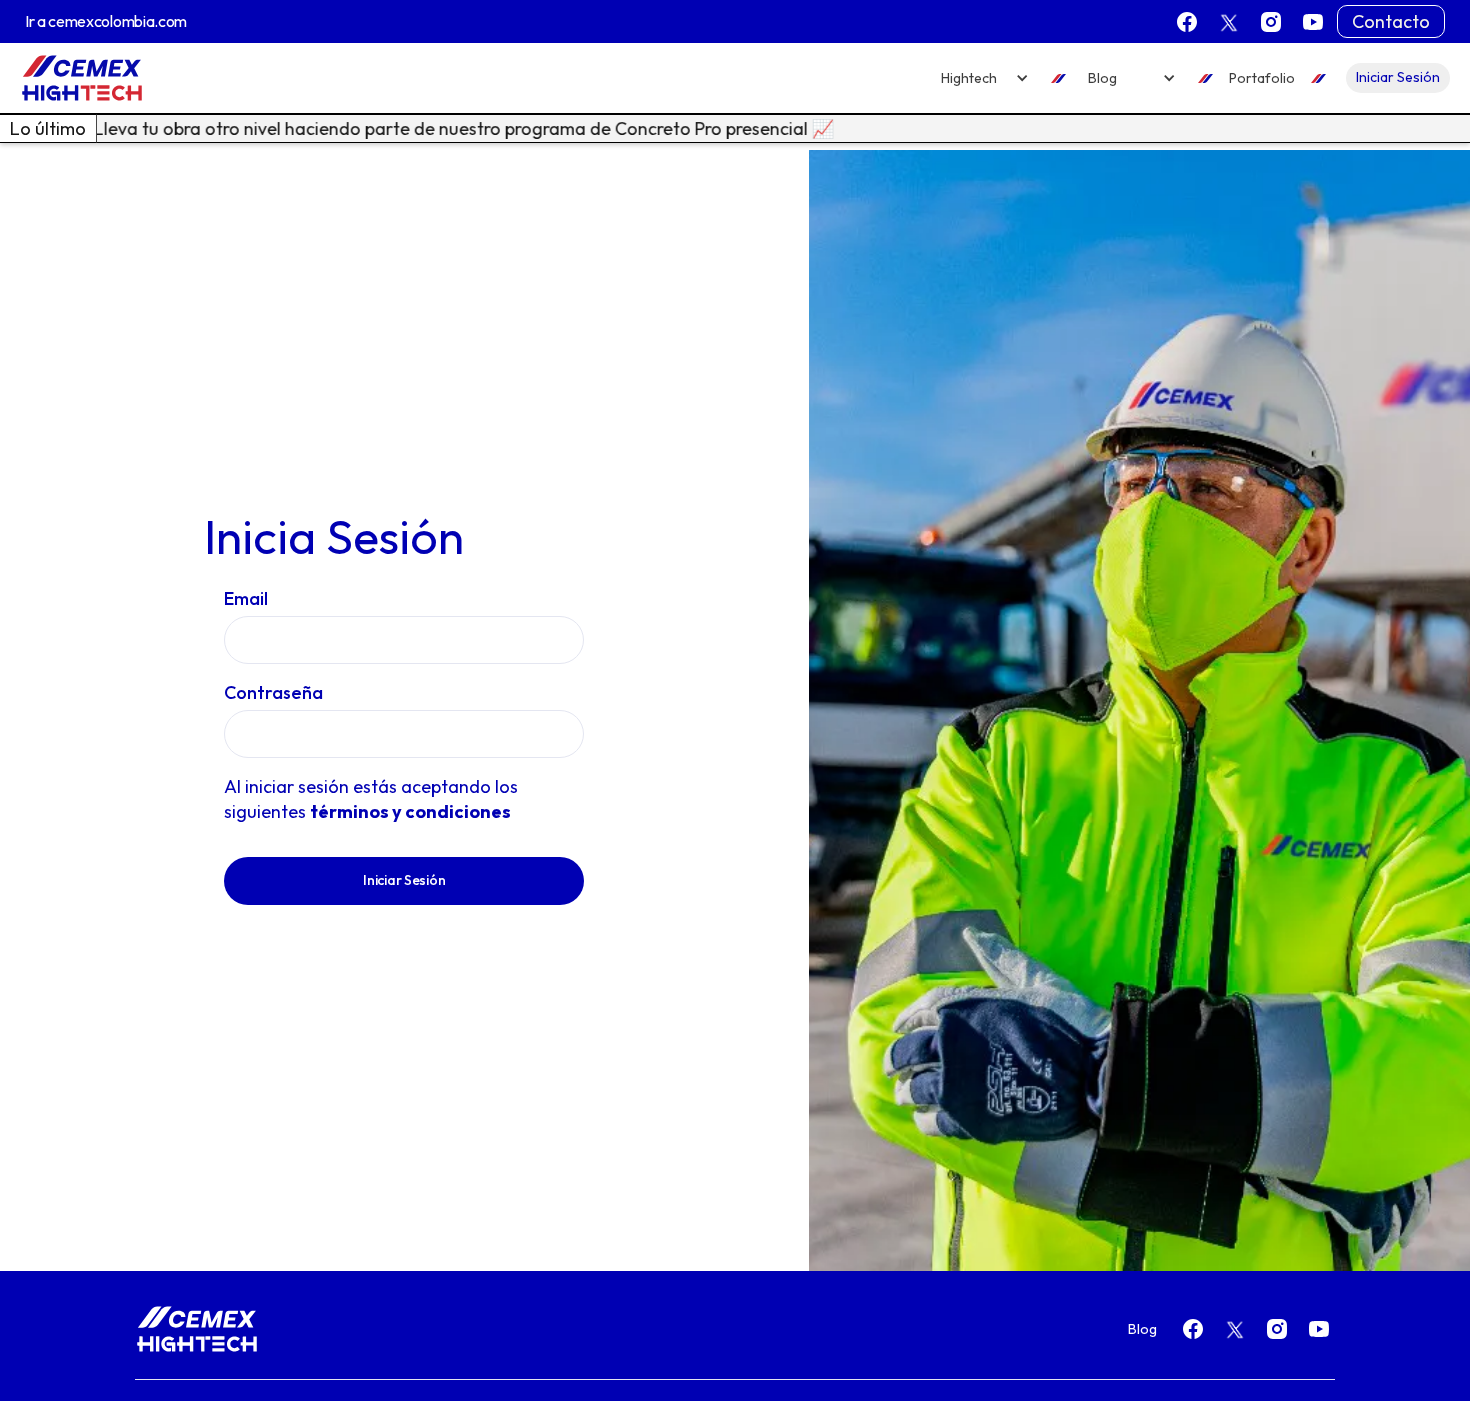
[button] (985, 78)
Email (246, 598)
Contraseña (273, 692)
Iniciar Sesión (1398, 77)
